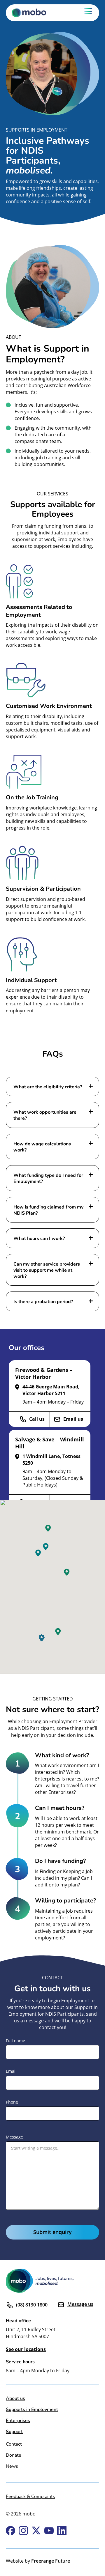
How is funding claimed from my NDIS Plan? (48, 1210)
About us (15, 2398)
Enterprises (18, 2420)
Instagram (23, 2531)
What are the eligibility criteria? (48, 1086)
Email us (73, 1419)
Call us (37, 1419)
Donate (14, 2455)
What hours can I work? (39, 1238)
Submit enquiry (52, 2232)
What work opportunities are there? (45, 1115)
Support (14, 2431)
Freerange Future (51, 2561)
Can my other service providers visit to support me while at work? (47, 1270)
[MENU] (88, 13)
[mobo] (34, 13)
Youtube (49, 2531)
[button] (42, 1638)
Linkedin (62, 2531)
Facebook (10, 2531)
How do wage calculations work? (42, 1147)
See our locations (26, 2349)
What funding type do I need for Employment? (48, 1178)
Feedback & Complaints (30, 2496)
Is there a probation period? (43, 1301)
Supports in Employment (32, 2409)
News (12, 2466)
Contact (14, 2444)
